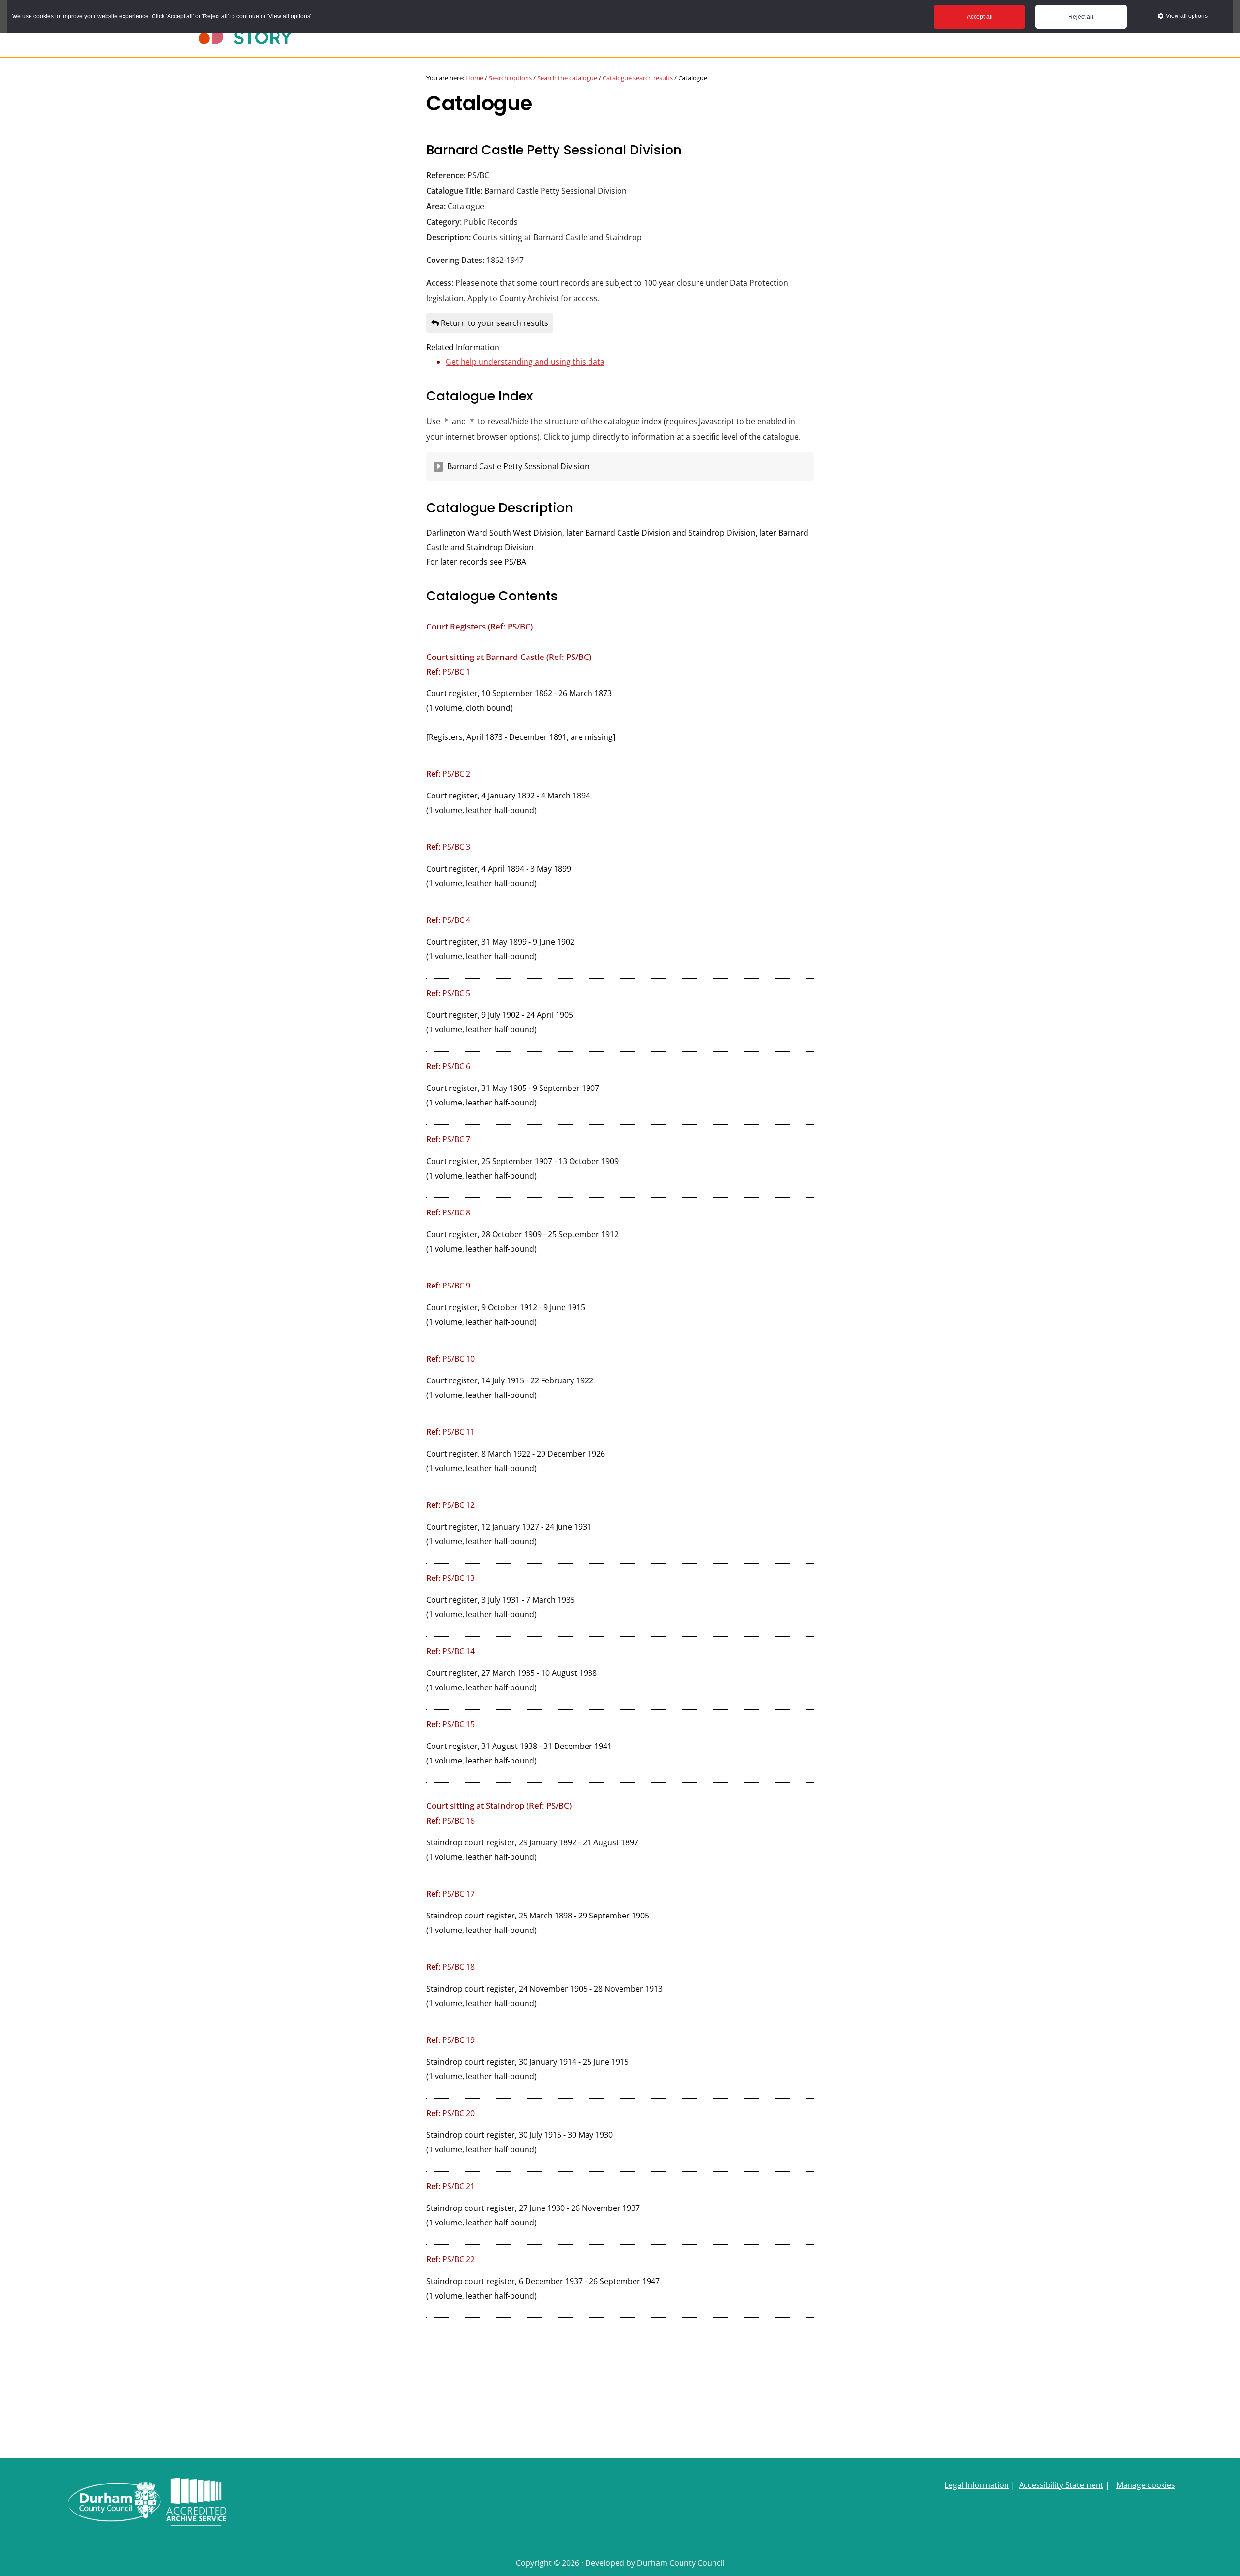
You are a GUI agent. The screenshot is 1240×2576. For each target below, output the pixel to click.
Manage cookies (1146, 2485)
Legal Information (977, 2485)
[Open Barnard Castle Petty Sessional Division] (438, 467)
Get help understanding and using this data (525, 362)
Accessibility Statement (1061, 2485)
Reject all (1081, 17)
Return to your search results (494, 323)
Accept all (980, 17)
